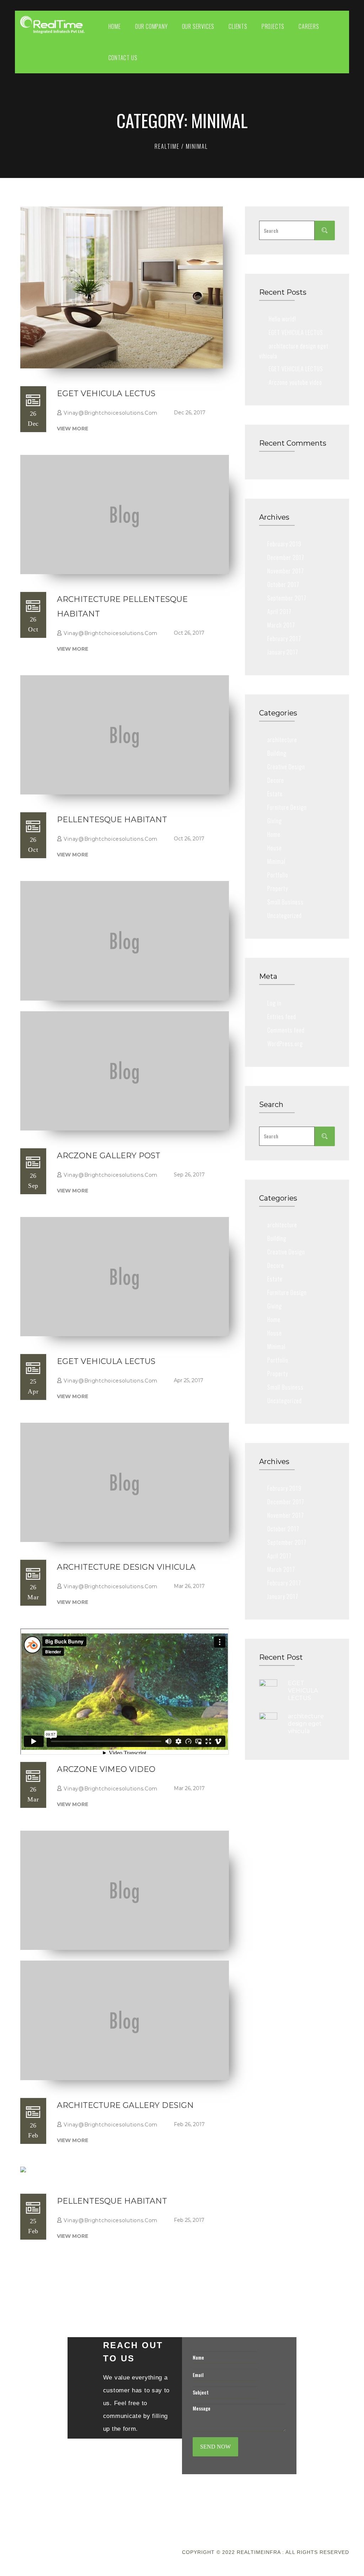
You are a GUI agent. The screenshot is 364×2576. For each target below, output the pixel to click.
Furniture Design (287, 807)
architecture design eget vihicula (306, 1724)
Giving (275, 821)
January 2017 (283, 652)
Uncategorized (285, 915)
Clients (238, 26)
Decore (276, 780)
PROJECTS (273, 26)
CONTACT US (123, 58)
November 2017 (286, 571)
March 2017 (281, 625)
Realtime (167, 146)
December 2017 (286, 557)
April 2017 (279, 612)
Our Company (151, 26)
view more (73, 429)
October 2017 (283, 584)
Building (277, 753)
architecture (282, 740)
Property (278, 888)
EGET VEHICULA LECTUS (106, 394)
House (275, 848)
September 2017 (287, 598)
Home (115, 26)
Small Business (285, 902)
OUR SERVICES (198, 26)
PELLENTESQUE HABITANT (112, 820)
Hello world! (282, 319)
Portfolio (278, 875)
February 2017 (284, 639)
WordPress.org (285, 1044)
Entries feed (282, 1017)
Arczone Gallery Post (109, 1156)
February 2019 (284, 544)
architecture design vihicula (126, 1567)
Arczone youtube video (295, 382)
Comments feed (286, 1030)
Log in (274, 1003)
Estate (275, 794)
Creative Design (286, 767)
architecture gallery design (125, 2105)
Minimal (276, 861)
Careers (309, 26)
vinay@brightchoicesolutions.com (111, 413)
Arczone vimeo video (106, 1769)
